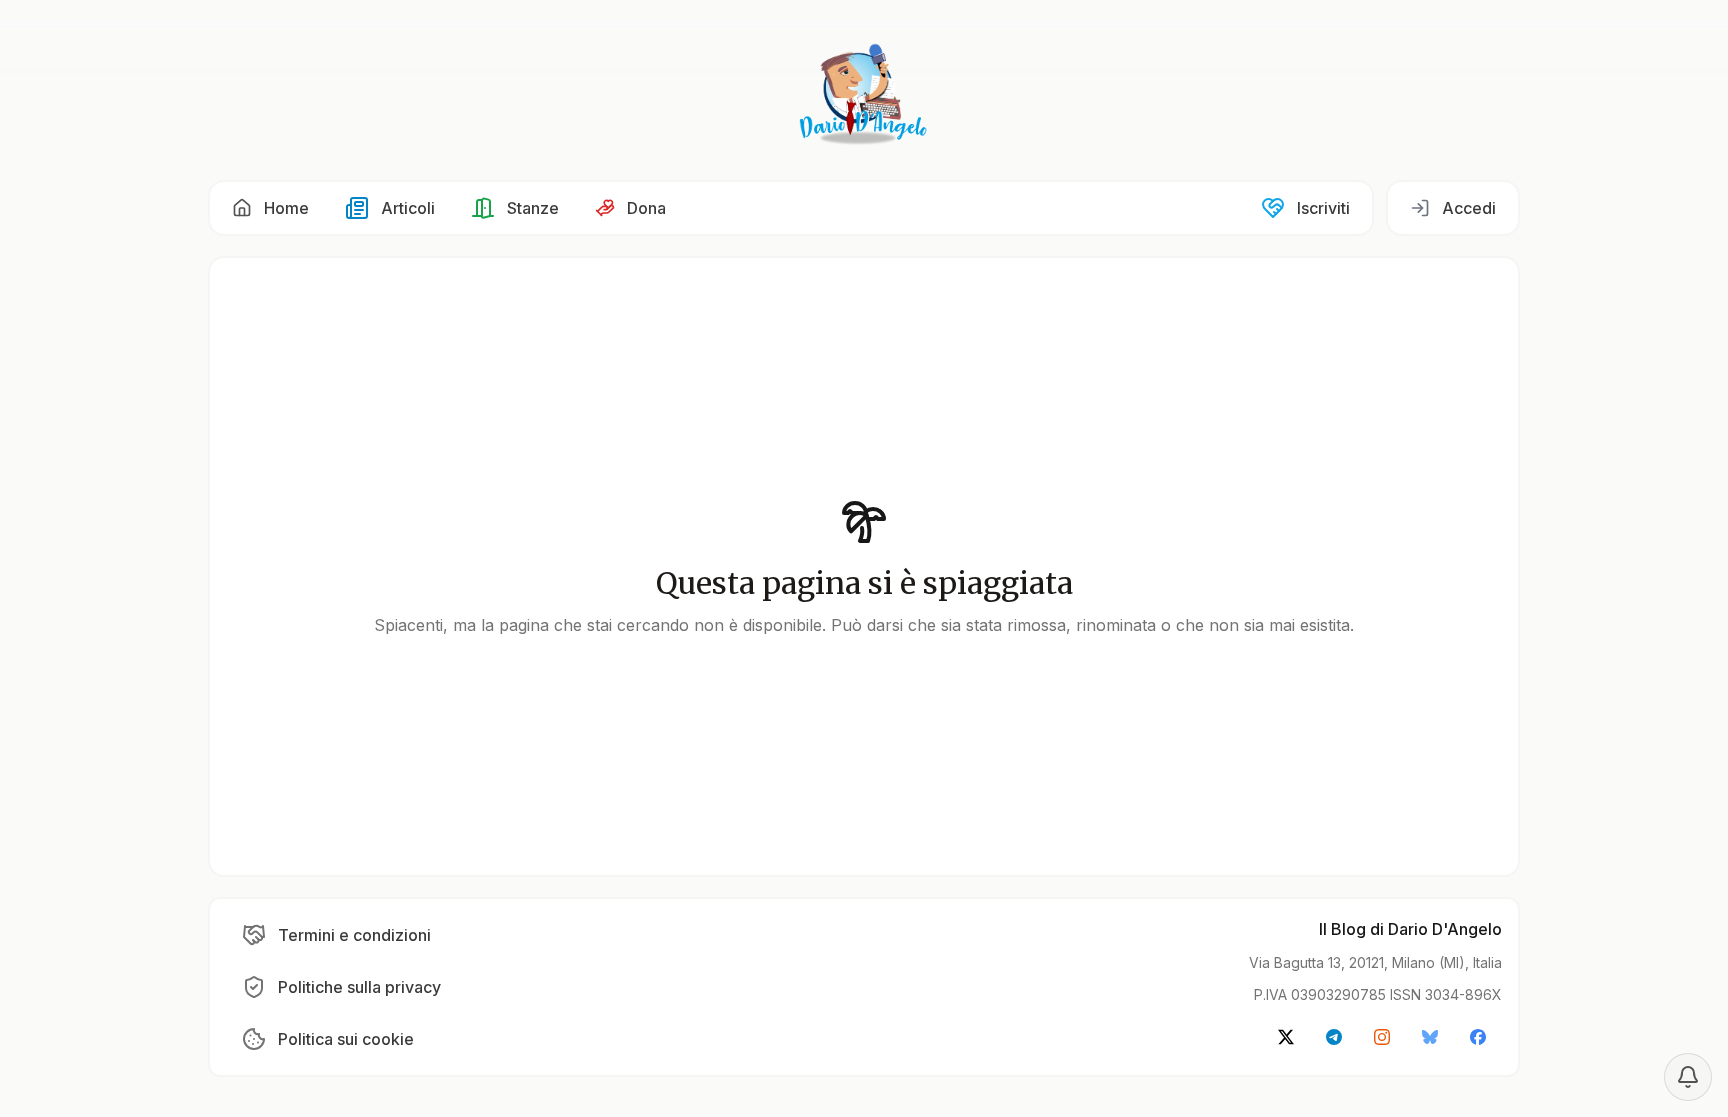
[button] (270, 208)
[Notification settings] (1688, 1077)
